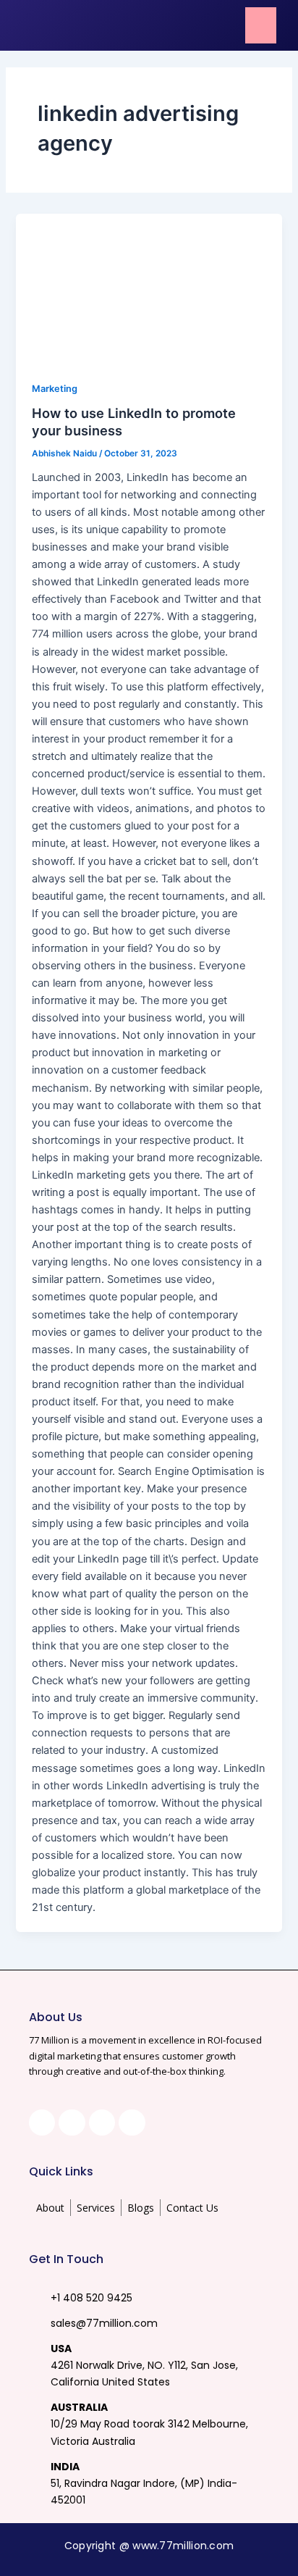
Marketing (55, 389)
